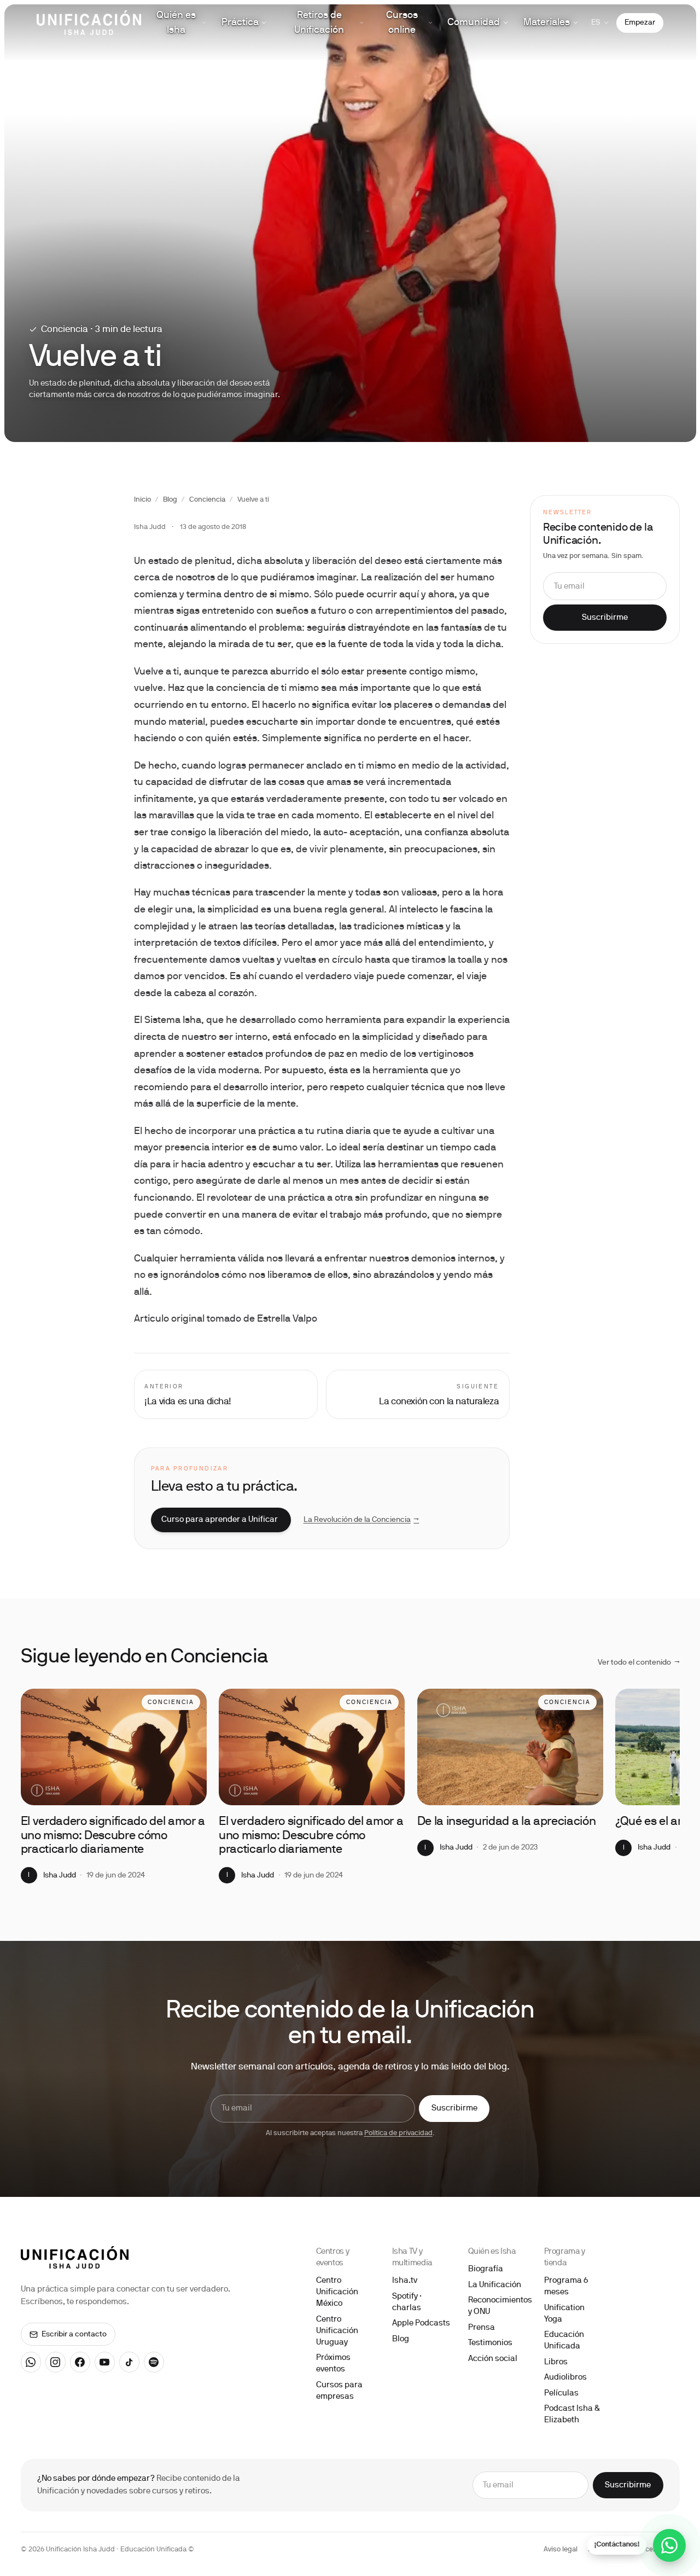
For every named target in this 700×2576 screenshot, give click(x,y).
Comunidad (474, 23)
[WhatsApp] (31, 2362)
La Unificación (495, 2285)
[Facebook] (80, 2362)
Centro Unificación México (337, 2292)
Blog (170, 500)
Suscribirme (605, 618)
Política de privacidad (398, 2133)
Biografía (486, 2269)
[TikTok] (130, 2362)
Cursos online (402, 23)
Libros (556, 2362)
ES (596, 23)
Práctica (240, 23)
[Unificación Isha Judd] (89, 23)
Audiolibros (565, 2377)
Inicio (142, 500)
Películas (561, 2393)
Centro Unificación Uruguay (337, 2331)
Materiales (547, 23)
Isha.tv (405, 2281)
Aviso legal (561, 2550)
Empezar (640, 23)
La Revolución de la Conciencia (361, 1520)
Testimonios (490, 2343)
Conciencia (207, 500)
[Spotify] (154, 2362)
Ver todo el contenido (639, 1663)
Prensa (482, 2328)
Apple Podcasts (421, 2323)
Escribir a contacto (74, 2334)
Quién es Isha (176, 23)
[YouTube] (105, 2362)
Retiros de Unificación (319, 23)
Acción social (493, 2359)
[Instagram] (56, 2362)
